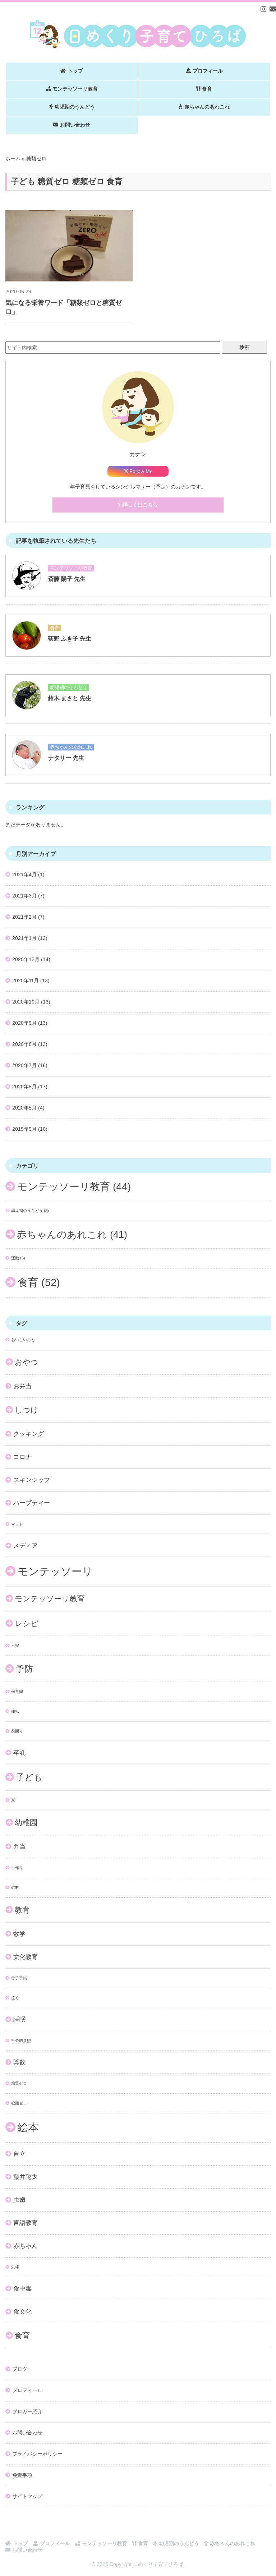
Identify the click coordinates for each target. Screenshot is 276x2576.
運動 (18, 1258)
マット (17, 1524)
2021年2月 (24, 917)
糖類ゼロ (19, 2103)
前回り (17, 1731)
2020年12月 (26, 959)
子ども (29, 1777)
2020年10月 (26, 1002)
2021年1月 (24, 938)
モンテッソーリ (55, 1571)
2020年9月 (24, 1023)
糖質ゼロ (19, 2083)
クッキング (29, 1434)
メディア (26, 1546)
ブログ (20, 2369)
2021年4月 (24, 874)
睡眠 (19, 2019)
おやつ (27, 1362)
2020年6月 (24, 1087)
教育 (22, 1910)
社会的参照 (21, 2040)
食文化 (22, 2312)
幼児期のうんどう (75, 107)
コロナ (22, 1457)
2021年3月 (24, 896)
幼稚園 (26, 1822)
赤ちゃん (26, 2246)
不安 (15, 1645)
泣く (15, 1998)
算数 (19, 2062)
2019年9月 (24, 1129)
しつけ (27, 1410)
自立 (19, 2154)
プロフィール (208, 71)
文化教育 (26, 1957)
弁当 (19, 1847)
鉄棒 (15, 2267)
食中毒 (22, 2289)
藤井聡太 (26, 2177)
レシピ (27, 1623)
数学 (19, 1934)
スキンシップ (32, 1480)
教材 (15, 1887)
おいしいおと (23, 1340)
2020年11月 (26, 981)
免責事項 (22, 2475)
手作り (17, 1868)
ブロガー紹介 (27, 2411)
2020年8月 (24, 1044)
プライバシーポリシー (37, 2454)
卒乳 (19, 1753)
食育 (207, 89)
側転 (15, 1711)
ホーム (13, 159)
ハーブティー (32, 1503)
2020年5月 (24, 1108)
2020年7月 (24, 1065)
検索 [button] (244, 347)
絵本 (28, 2127)
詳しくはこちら (140, 505)
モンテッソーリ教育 (75, 89)
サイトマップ (27, 2496)
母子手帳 (19, 1978)
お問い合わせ (75, 125)
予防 (24, 1669)
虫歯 (19, 2200)
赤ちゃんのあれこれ (207, 107)
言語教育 (26, 2223)
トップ (75, 71)
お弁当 (22, 1386)
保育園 (17, 1691)
